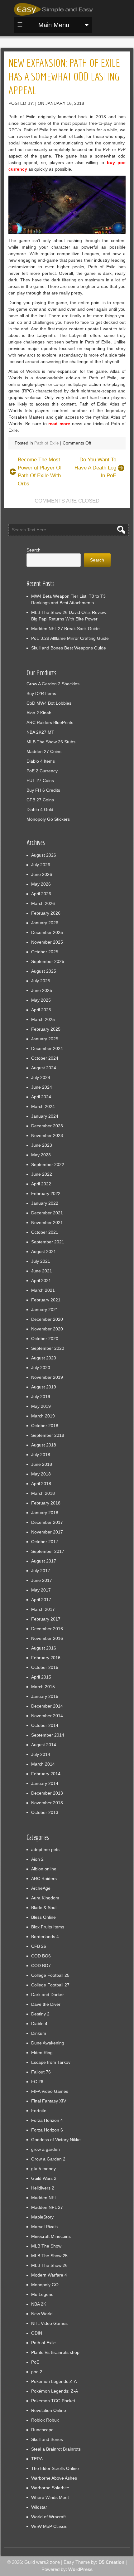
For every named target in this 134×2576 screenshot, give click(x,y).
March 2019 (43, 1416)
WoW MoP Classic (49, 2526)
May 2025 (41, 1000)
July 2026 (41, 865)
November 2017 (47, 1532)
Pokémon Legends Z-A (54, 2381)
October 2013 (45, 1812)
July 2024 (41, 1077)
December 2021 (47, 1213)
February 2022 (46, 1193)
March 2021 (43, 1290)
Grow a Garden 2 (48, 2159)
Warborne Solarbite (50, 2488)
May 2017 (41, 1590)
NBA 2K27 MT (40, 732)
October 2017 (45, 1542)
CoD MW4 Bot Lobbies (49, 703)
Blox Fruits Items (48, 1927)
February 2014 (46, 1774)
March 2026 (43, 903)
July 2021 (41, 1261)
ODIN (37, 2333)
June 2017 (42, 1580)
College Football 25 (50, 1975)
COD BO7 (41, 1966)
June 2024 (42, 1087)
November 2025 (47, 942)
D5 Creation (111, 2562)
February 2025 (46, 1029)
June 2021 (42, 1271)
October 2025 (45, 952)
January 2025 (45, 1039)
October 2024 (45, 1058)
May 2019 (41, 1406)
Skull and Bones (47, 2439)
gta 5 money (43, 2169)
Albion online (44, 1869)
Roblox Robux (45, 2420)
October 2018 (45, 1426)
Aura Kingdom (45, 1898)
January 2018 (45, 1513)
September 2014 (48, 1735)
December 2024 (47, 1048)
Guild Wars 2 (44, 2178)
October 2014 (45, 1725)
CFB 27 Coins (40, 800)
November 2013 (47, 1803)
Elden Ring (42, 2053)
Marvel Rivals (44, 2227)
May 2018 (41, 1474)
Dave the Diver (46, 2004)
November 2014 (47, 1716)
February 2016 (46, 1658)
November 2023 (47, 1135)
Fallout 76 (41, 2072)
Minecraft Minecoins (51, 2236)
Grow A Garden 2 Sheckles (53, 684)
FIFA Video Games (50, 2091)
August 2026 (44, 855)
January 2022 (45, 1203)
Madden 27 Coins (44, 751)
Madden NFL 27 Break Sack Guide (65, 629)
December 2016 (47, 1629)
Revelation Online (49, 2410)
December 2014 (47, 1706)
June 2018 (42, 1464)
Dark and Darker (48, 1995)
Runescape (42, 2430)
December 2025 (47, 932)
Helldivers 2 (43, 2188)
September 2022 (48, 1164)
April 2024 (41, 1097)
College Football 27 (50, 1985)
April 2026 (41, 894)
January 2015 (45, 1696)
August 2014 (44, 1745)
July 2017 (41, 1571)
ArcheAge (41, 1888)
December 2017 (47, 1522)
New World (42, 2314)
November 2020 (47, 1329)
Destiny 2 (40, 2014)
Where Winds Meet (50, 2497)
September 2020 (48, 1348)
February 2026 (46, 913)
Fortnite (39, 2111)
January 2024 (45, 1116)
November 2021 (47, 1222)
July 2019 (41, 1397)
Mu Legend (42, 2294)
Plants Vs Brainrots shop (55, 2352)
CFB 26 (39, 1946)
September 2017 (48, 1551)
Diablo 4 (39, 2024)
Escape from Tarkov (51, 2062)
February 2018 (46, 1503)
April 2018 (41, 1484)
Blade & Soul (44, 1908)
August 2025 (44, 971)
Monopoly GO (45, 2285)
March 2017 (43, 1609)
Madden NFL (44, 2198)
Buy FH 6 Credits (43, 790)
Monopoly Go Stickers (48, 819)
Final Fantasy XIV (49, 2101)
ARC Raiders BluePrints (50, 722)
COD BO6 (41, 1956)
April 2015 (41, 1677)
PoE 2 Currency (42, 771)
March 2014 (43, 1764)
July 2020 (41, 1368)
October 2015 (45, 1667)
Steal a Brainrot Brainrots (56, 2449)
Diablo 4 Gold (40, 809)
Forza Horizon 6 (47, 2130)
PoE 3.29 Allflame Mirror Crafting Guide (70, 638)
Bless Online (43, 1917)
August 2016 (44, 1648)
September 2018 (48, 1435)
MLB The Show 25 (49, 2256)
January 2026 (45, 923)
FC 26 (37, 2082)
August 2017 (44, 1561)
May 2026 (41, 884)
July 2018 (41, 1455)
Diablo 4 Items (41, 761)
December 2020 (47, 1319)
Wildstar (39, 2507)
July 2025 (41, 981)
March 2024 (43, 1106)
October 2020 (45, 1339)
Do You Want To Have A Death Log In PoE (95, 468)
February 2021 (46, 1300)
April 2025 (41, 1010)
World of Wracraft (48, 2517)
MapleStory (42, 2217)
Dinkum (39, 2033)
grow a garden (45, 2149)
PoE (35, 2362)
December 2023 (47, 1126)
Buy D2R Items (41, 693)
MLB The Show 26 (49, 2265)
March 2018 (43, 1493)
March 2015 (43, 1687)
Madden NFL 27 (47, 2207)
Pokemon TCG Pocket (53, 2401)
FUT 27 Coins (40, 780)
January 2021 (45, 1310)
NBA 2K (39, 2304)
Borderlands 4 (45, 1937)
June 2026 (42, 874)
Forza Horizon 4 (47, 2120)
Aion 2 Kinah (39, 713)
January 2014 (45, 1783)
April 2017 (41, 1600)
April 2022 (41, 1184)
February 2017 (46, 1619)
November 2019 (47, 1377)
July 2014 (41, 1754)
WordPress (80, 2569)
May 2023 (41, 1155)
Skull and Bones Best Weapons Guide (69, 648)
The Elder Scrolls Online (55, 2468)
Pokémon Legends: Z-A (55, 2391)
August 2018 (44, 1445)
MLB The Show (46, 2246)
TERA (37, 2459)
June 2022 (42, 1174)
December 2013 (47, 1793)
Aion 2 (37, 1859)
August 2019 (44, 1387)
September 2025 (48, 961)
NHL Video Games (49, 2323)
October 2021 (45, 1232)
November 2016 (47, 1638)
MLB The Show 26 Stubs (51, 742)
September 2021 (48, 1242)
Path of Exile (47, 443)
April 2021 (41, 1281)
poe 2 (37, 2372)
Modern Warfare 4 (49, 2275)
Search (33, 550)
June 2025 (42, 990)
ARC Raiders (44, 1879)
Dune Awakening (48, 2043)
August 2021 (44, 1252)
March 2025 (43, 1019)
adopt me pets (45, 1849)
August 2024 (44, 1068)
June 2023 (42, 1145)
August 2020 (44, 1358)
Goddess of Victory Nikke (56, 2140)
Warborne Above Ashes (54, 2478)
